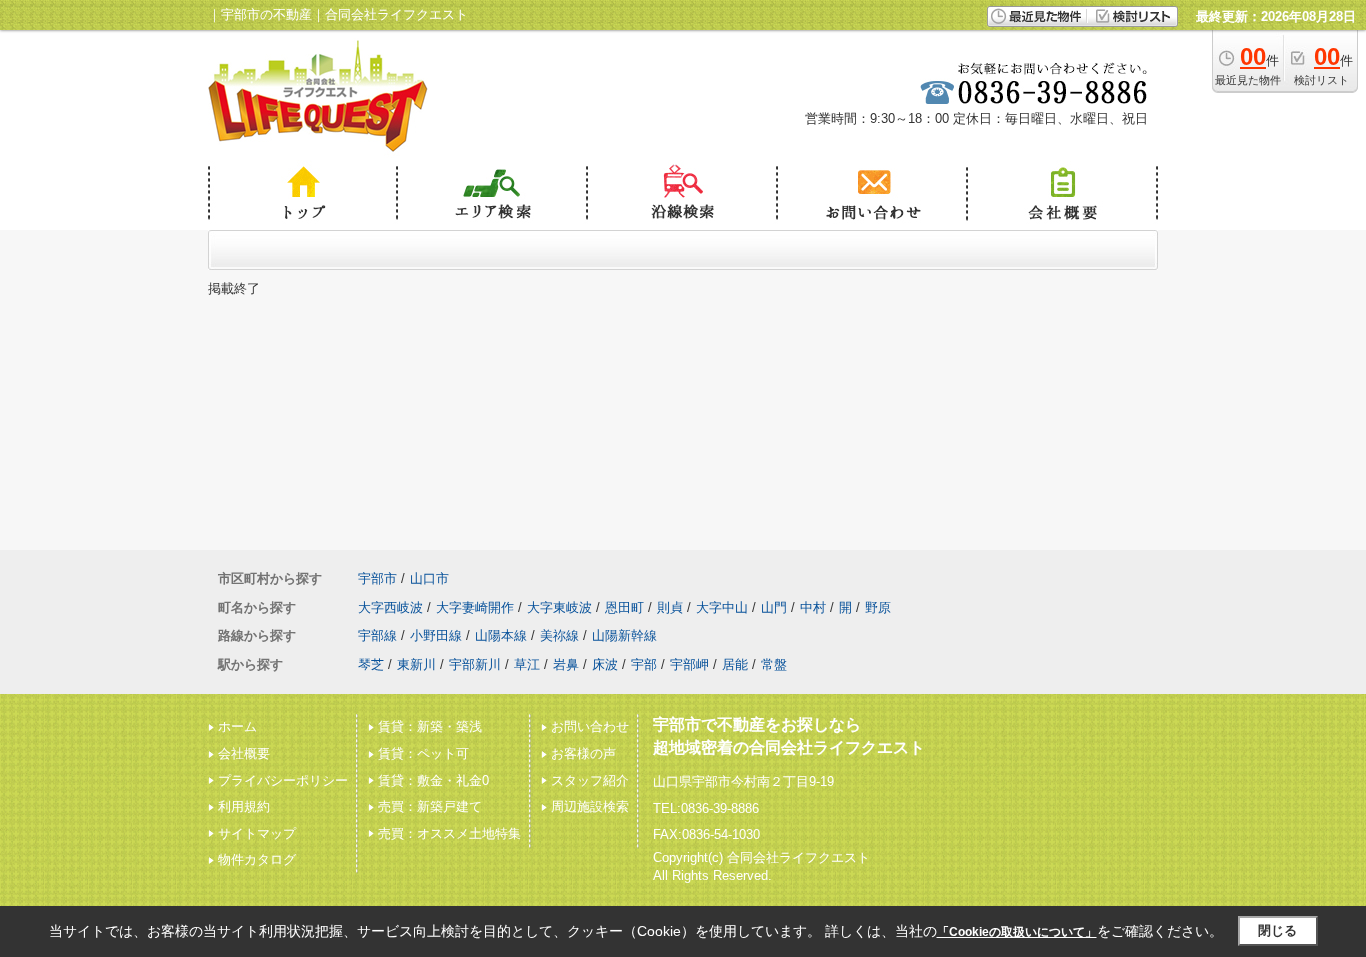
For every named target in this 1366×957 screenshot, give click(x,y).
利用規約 (244, 806)
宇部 (644, 664)
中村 (813, 607)
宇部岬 (689, 664)
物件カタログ (257, 859)
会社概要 (244, 753)
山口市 (429, 578)
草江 (527, 664)
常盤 (774, 664)
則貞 (670, 607)
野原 (878, 607)
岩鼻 (566, 664)
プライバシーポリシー (283, 780)
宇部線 (377, 635)
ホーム (237, 726)
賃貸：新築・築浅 (430, 726)
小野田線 (436, 635)
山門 (774, 607)
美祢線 (559, 635)
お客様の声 (583, 753)
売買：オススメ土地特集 (449, 833)
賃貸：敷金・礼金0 (433, 780)
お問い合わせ (590, 726)
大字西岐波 (390, 607)
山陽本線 (501, 635)
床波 (605, 664)
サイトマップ (257, 833)
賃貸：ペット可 (423, 753)
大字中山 (722, 607)
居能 (735, 664)
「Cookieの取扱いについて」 (1017, 932)
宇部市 (377, 578)
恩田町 (624, 607)
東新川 (416, 664)
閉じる (1277, 930)
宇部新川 (475, 664)
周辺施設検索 (590, 806)
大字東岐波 (559, 607)
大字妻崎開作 (475, 607)
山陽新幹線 (624, 635)
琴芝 (371, 664)
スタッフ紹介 (590, 780)
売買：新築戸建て (430, 806)
